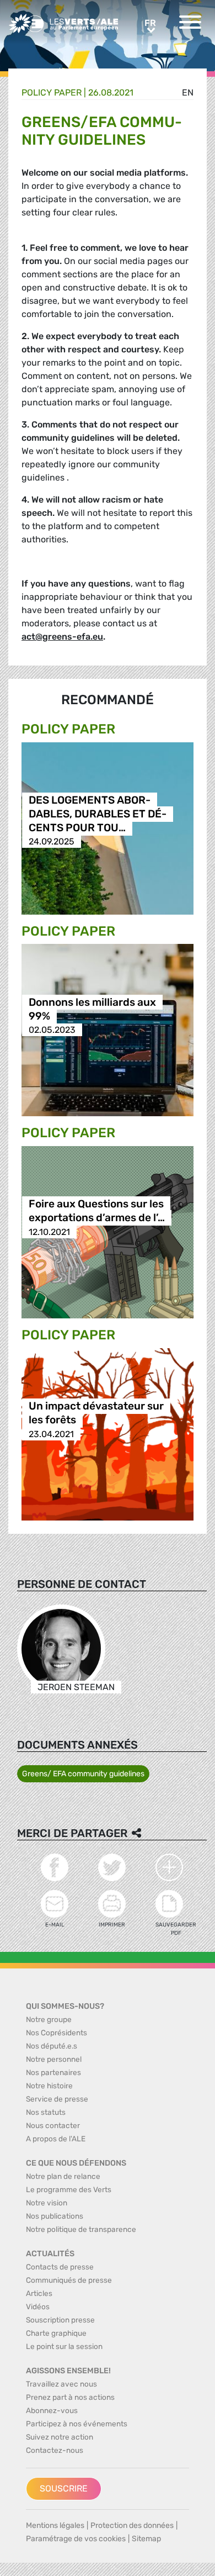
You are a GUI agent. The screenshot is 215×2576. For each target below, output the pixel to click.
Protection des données (132, 2525)
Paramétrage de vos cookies (76, 2539)
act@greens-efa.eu (62, 637)
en (188, 93)
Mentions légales (55, 2525)
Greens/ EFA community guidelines (83, 1774)
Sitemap (146, 2539)
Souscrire (64, 2488)
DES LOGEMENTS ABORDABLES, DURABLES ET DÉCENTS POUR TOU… (98, 814)
